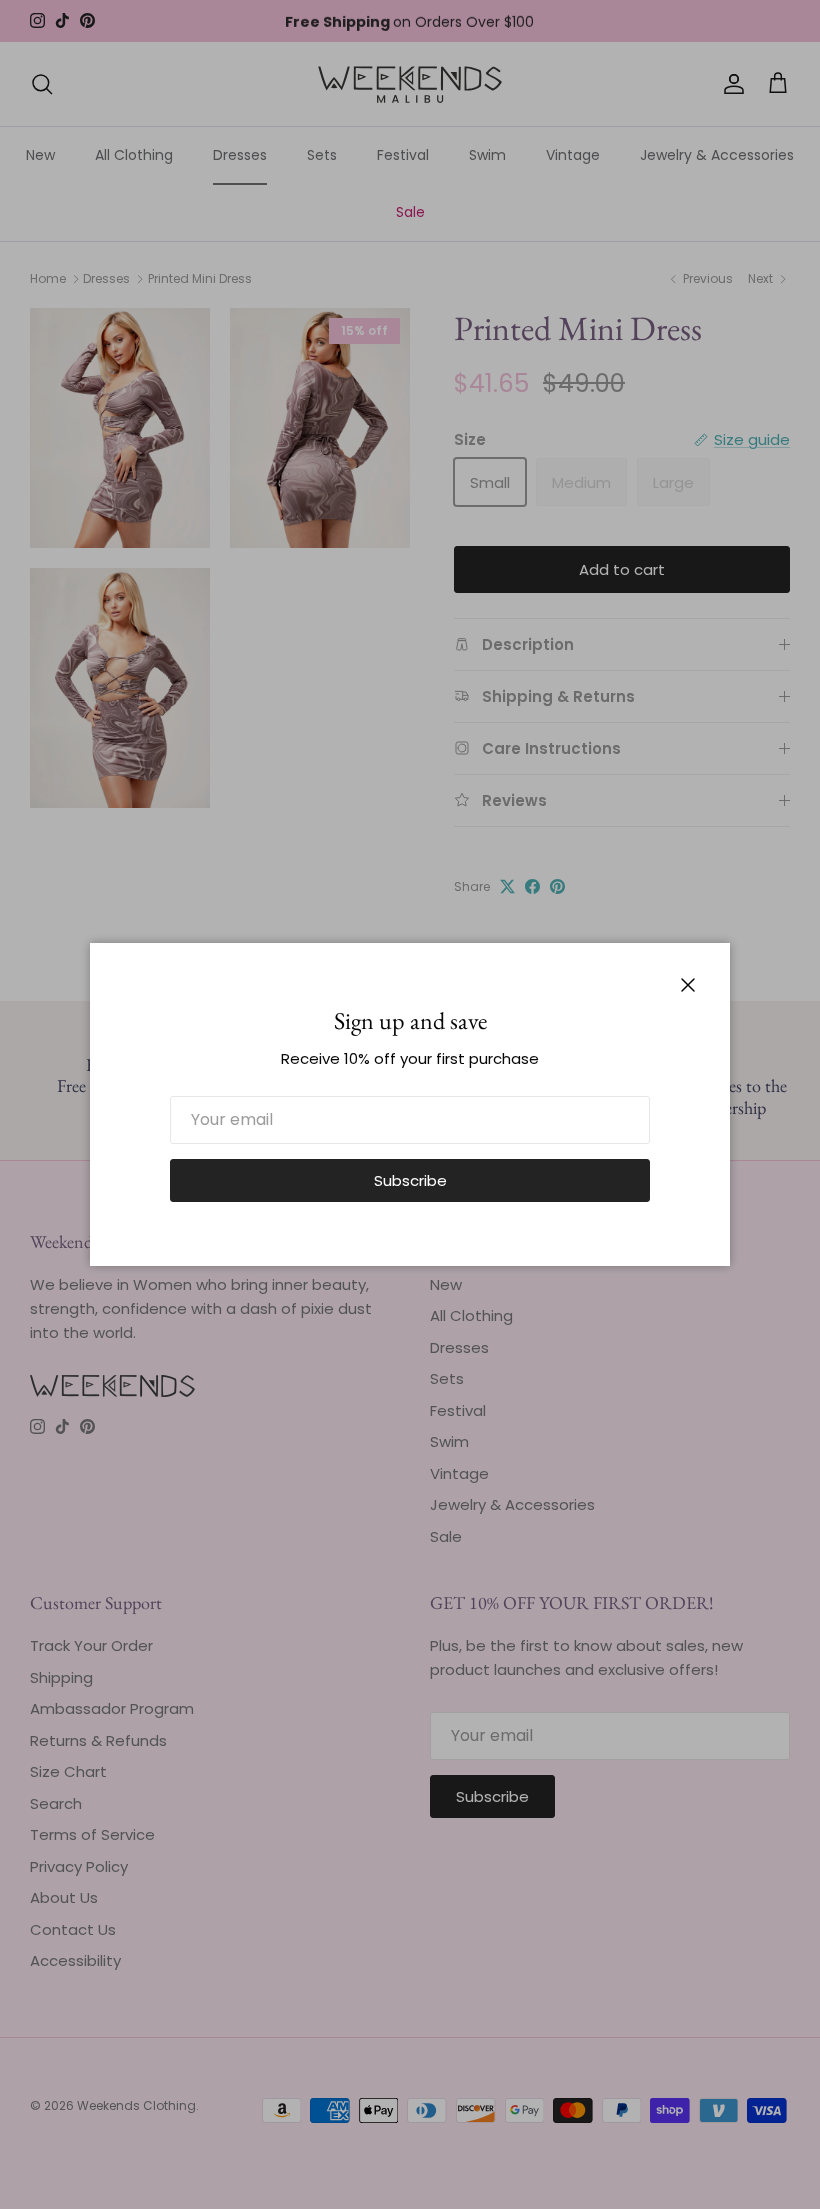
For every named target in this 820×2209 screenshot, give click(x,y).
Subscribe (410, 1180)
